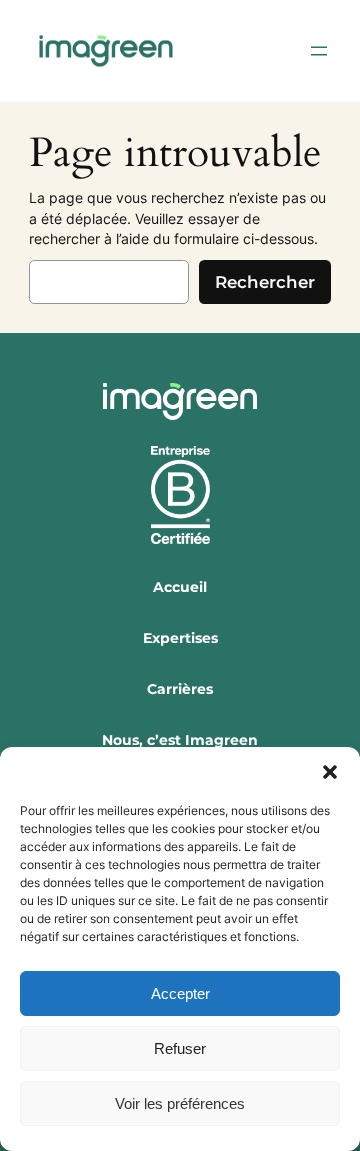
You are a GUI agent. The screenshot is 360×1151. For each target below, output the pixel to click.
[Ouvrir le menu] (319, 51)
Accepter (180, 993)
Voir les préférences (180, 1103)
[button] (330, 772)
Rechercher (265, 282)
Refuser (180, 1048)
